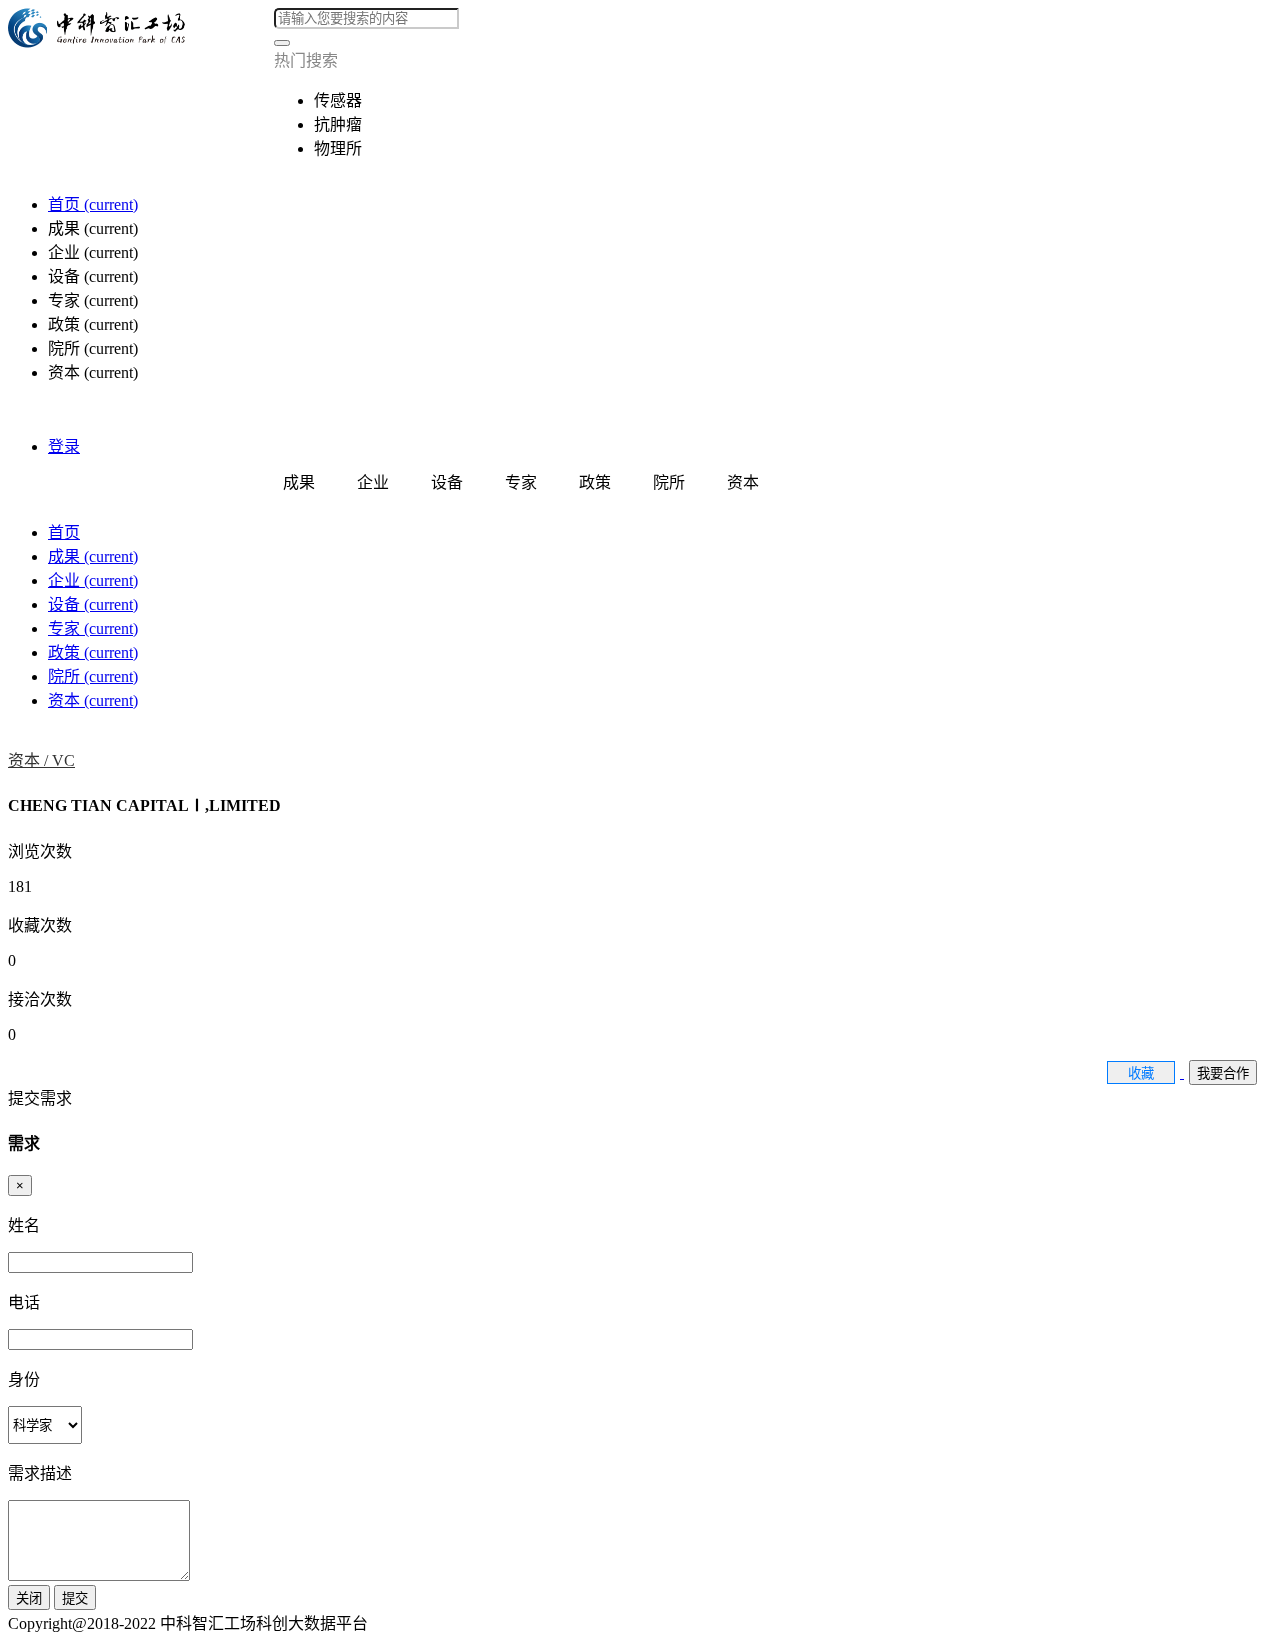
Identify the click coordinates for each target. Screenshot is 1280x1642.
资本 (93, 700)
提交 (75, 1598)
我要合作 (1223, 1073)
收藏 (1141, 1073)
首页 (93, 204)
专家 (93, 628)
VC (63, 760)
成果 (93, 556)
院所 (93, 676)
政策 (93, 652)
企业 (93, 580)
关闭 (29, 1598)
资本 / (30, 760)
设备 (93, 604)
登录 (64, 446)
